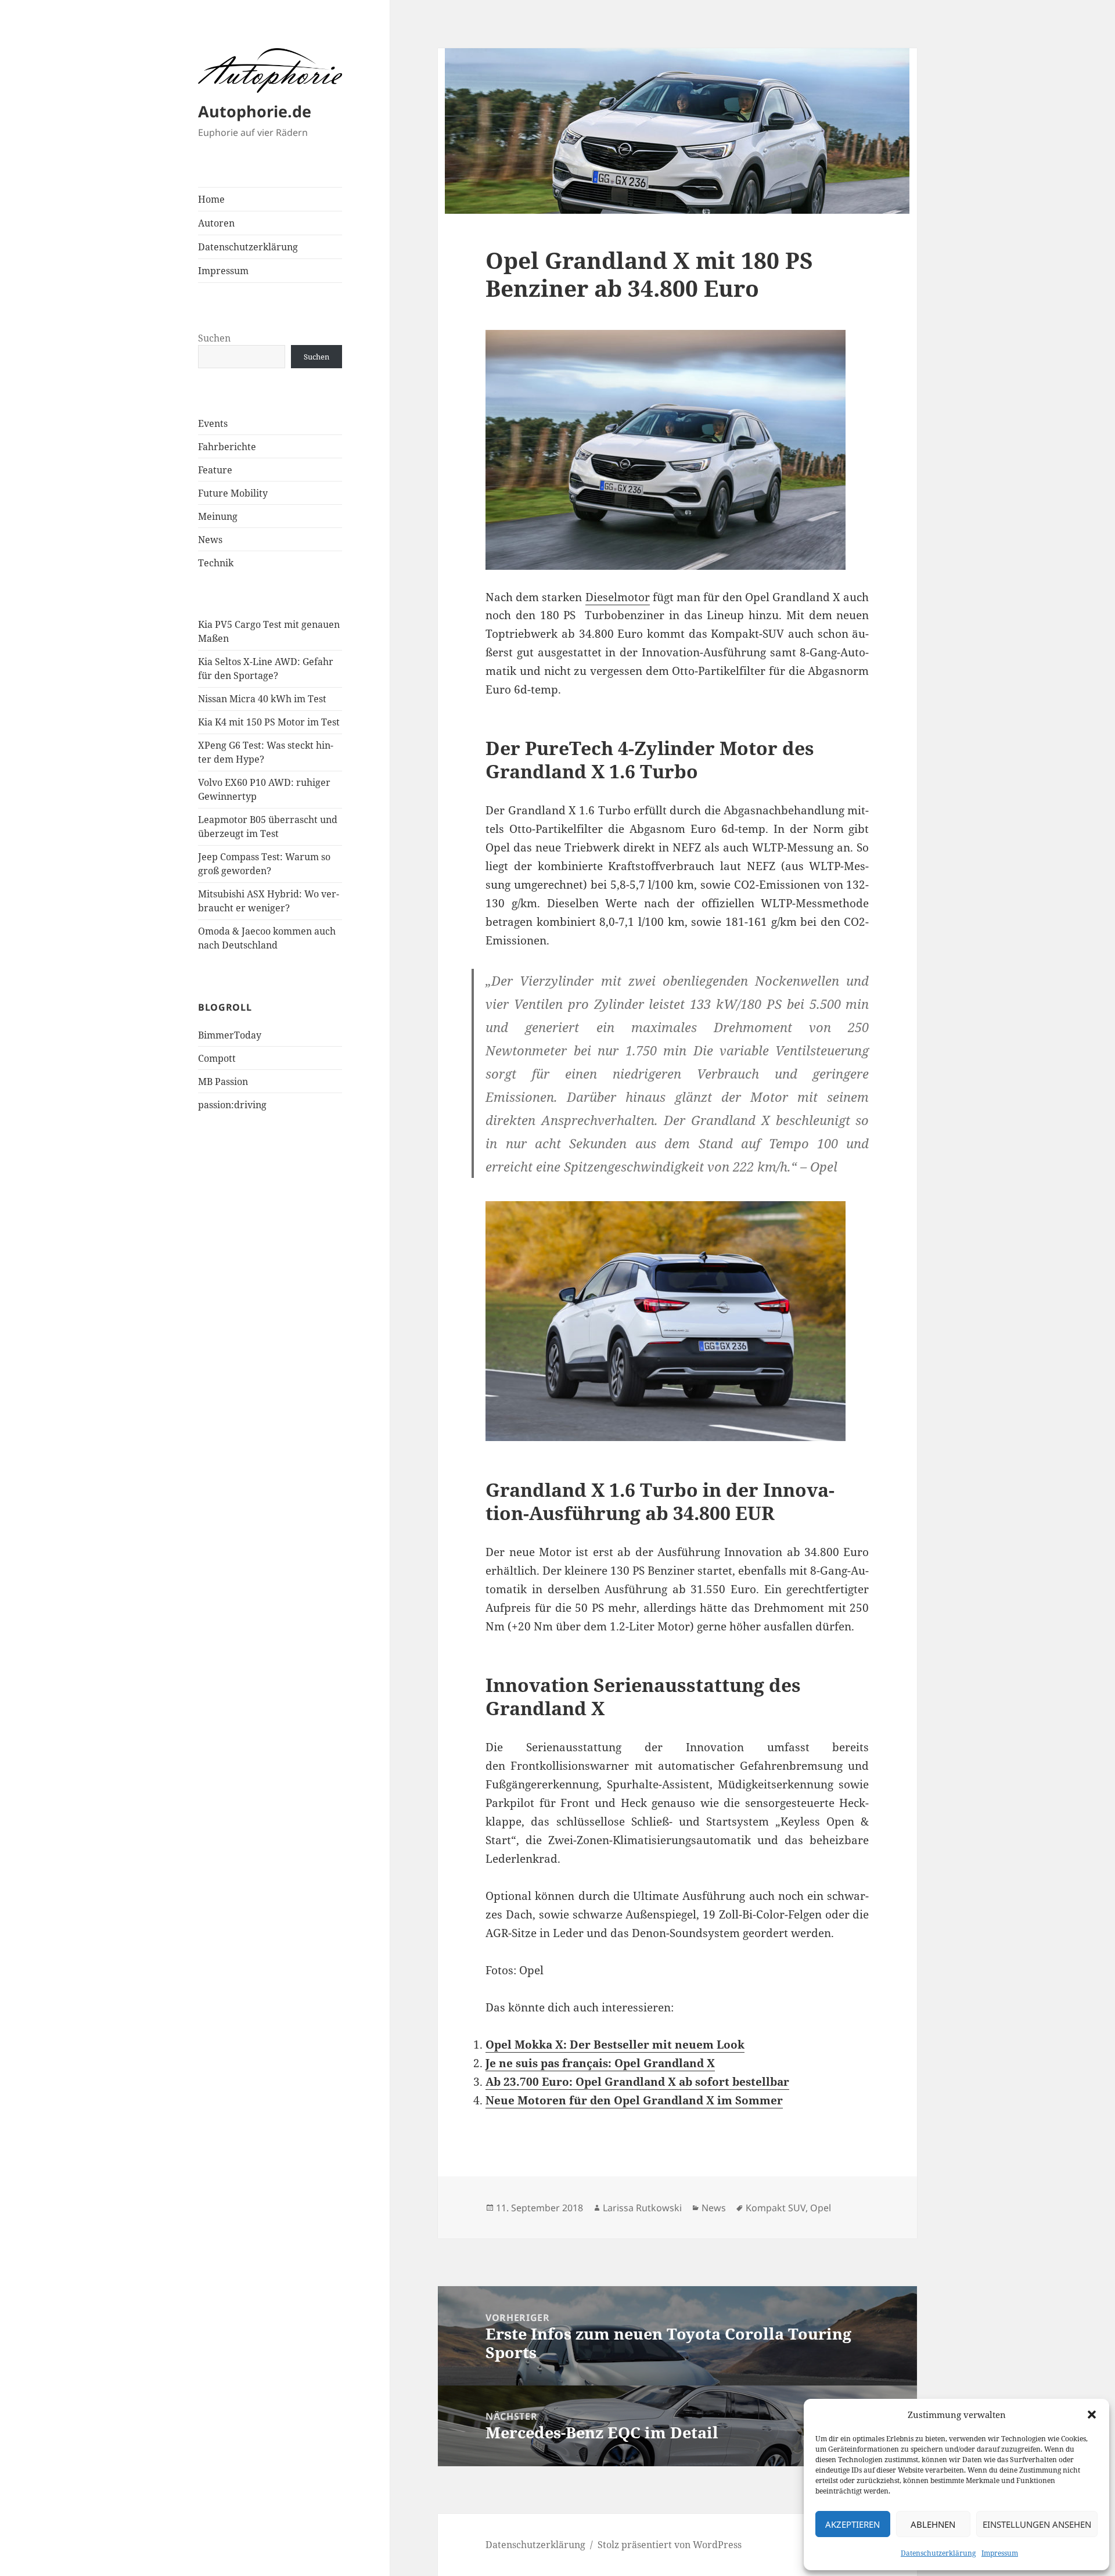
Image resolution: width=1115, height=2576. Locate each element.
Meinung (218, 516)
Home (211, 199)
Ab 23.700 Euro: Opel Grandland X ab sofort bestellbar (637, 2082)
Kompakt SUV (776, 2208)
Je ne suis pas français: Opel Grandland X (600, 2063)
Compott (217, 1058)
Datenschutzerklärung (938, 2553)
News (210, 540)
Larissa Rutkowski (642, 2208)
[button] (1092, 2415)
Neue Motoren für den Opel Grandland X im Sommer (634, 2100)
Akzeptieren (853, 2524)
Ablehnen (933, 2524)
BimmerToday (230, 1035)
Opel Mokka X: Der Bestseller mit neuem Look (615, 2045)
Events (213, 423)
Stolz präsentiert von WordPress (670, 2545)
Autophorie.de (255, 111)
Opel (821, 2208)
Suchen (214, 338)
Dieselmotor (618, 597)
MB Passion (223, 1082)
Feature (215, 470)
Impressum (1000, 2553)
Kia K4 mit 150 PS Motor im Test (269, 722)
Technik (216, 563)
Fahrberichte (227, 447)
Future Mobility (233, 493)
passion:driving (232, 1105)
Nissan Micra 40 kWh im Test (262, 699)
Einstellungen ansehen (1037, 2524)
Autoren (216, 223)
